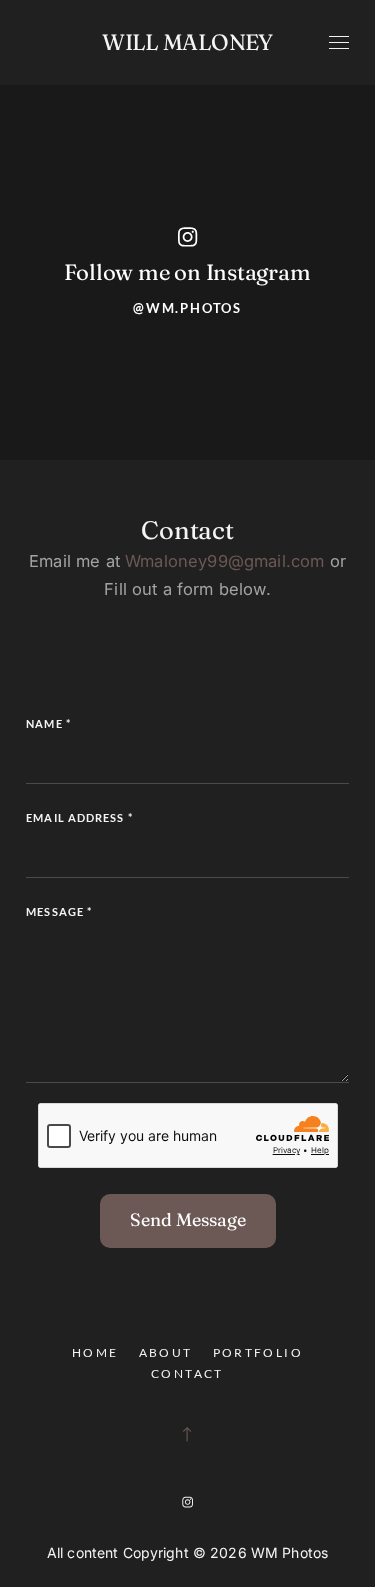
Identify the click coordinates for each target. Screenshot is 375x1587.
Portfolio (258, 1352)
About (166, 1352)
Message (59, 911)
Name (48, 723)
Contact (187, 1373)
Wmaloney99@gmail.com (224, 561)
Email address (79, 817)
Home (95, 1352)
